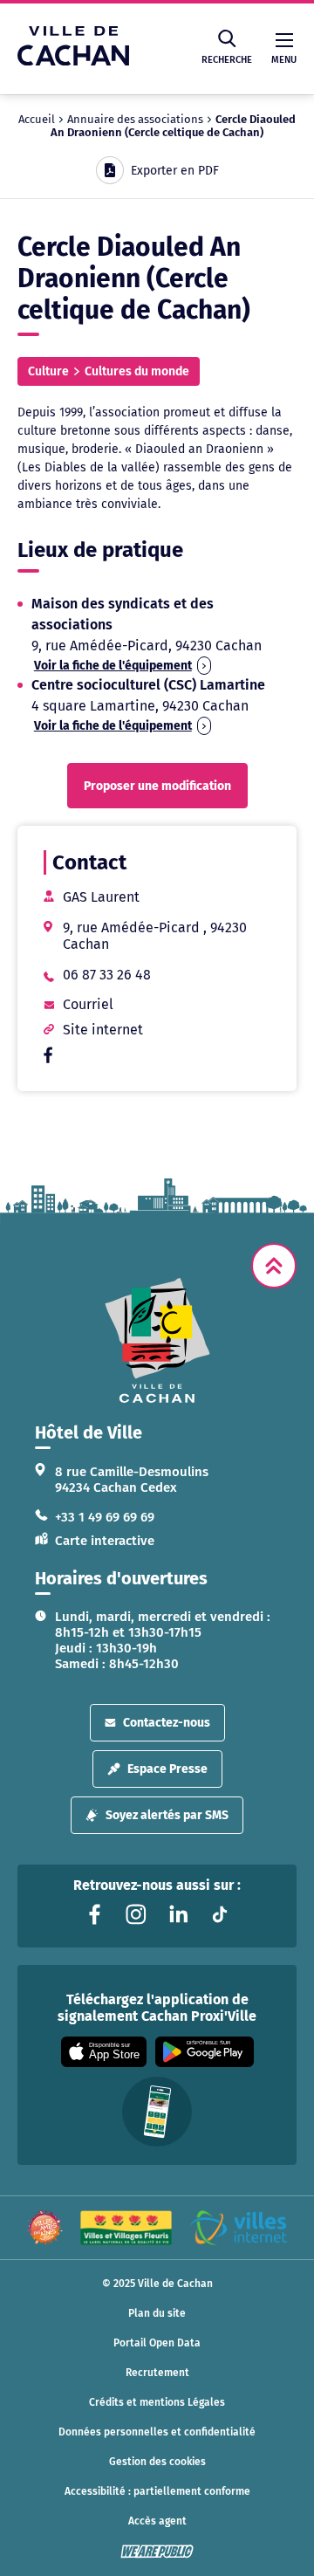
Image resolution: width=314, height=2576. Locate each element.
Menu (284, 60)
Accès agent (157, 2521)
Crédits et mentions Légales (157, 2402)
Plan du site (157, 2313)
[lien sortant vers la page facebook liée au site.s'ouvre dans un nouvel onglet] (48, 1058)
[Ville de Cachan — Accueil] (73, 61)
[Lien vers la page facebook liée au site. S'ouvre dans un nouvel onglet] (94, 1914)
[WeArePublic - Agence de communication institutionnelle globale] (157, 2552)
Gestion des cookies (157, 2462)
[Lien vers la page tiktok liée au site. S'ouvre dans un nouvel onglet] (220, 1914)
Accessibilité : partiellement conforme (157, 2491)
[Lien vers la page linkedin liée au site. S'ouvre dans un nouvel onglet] (178, 1914)
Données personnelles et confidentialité (157, 2432)
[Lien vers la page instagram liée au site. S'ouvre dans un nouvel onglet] (136, 1914)
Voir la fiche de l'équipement (113, 666)
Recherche (227, 60)
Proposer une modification (157, 786)
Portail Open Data (157, 2343)
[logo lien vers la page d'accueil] (157, 1340)
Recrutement (157, 2373)
